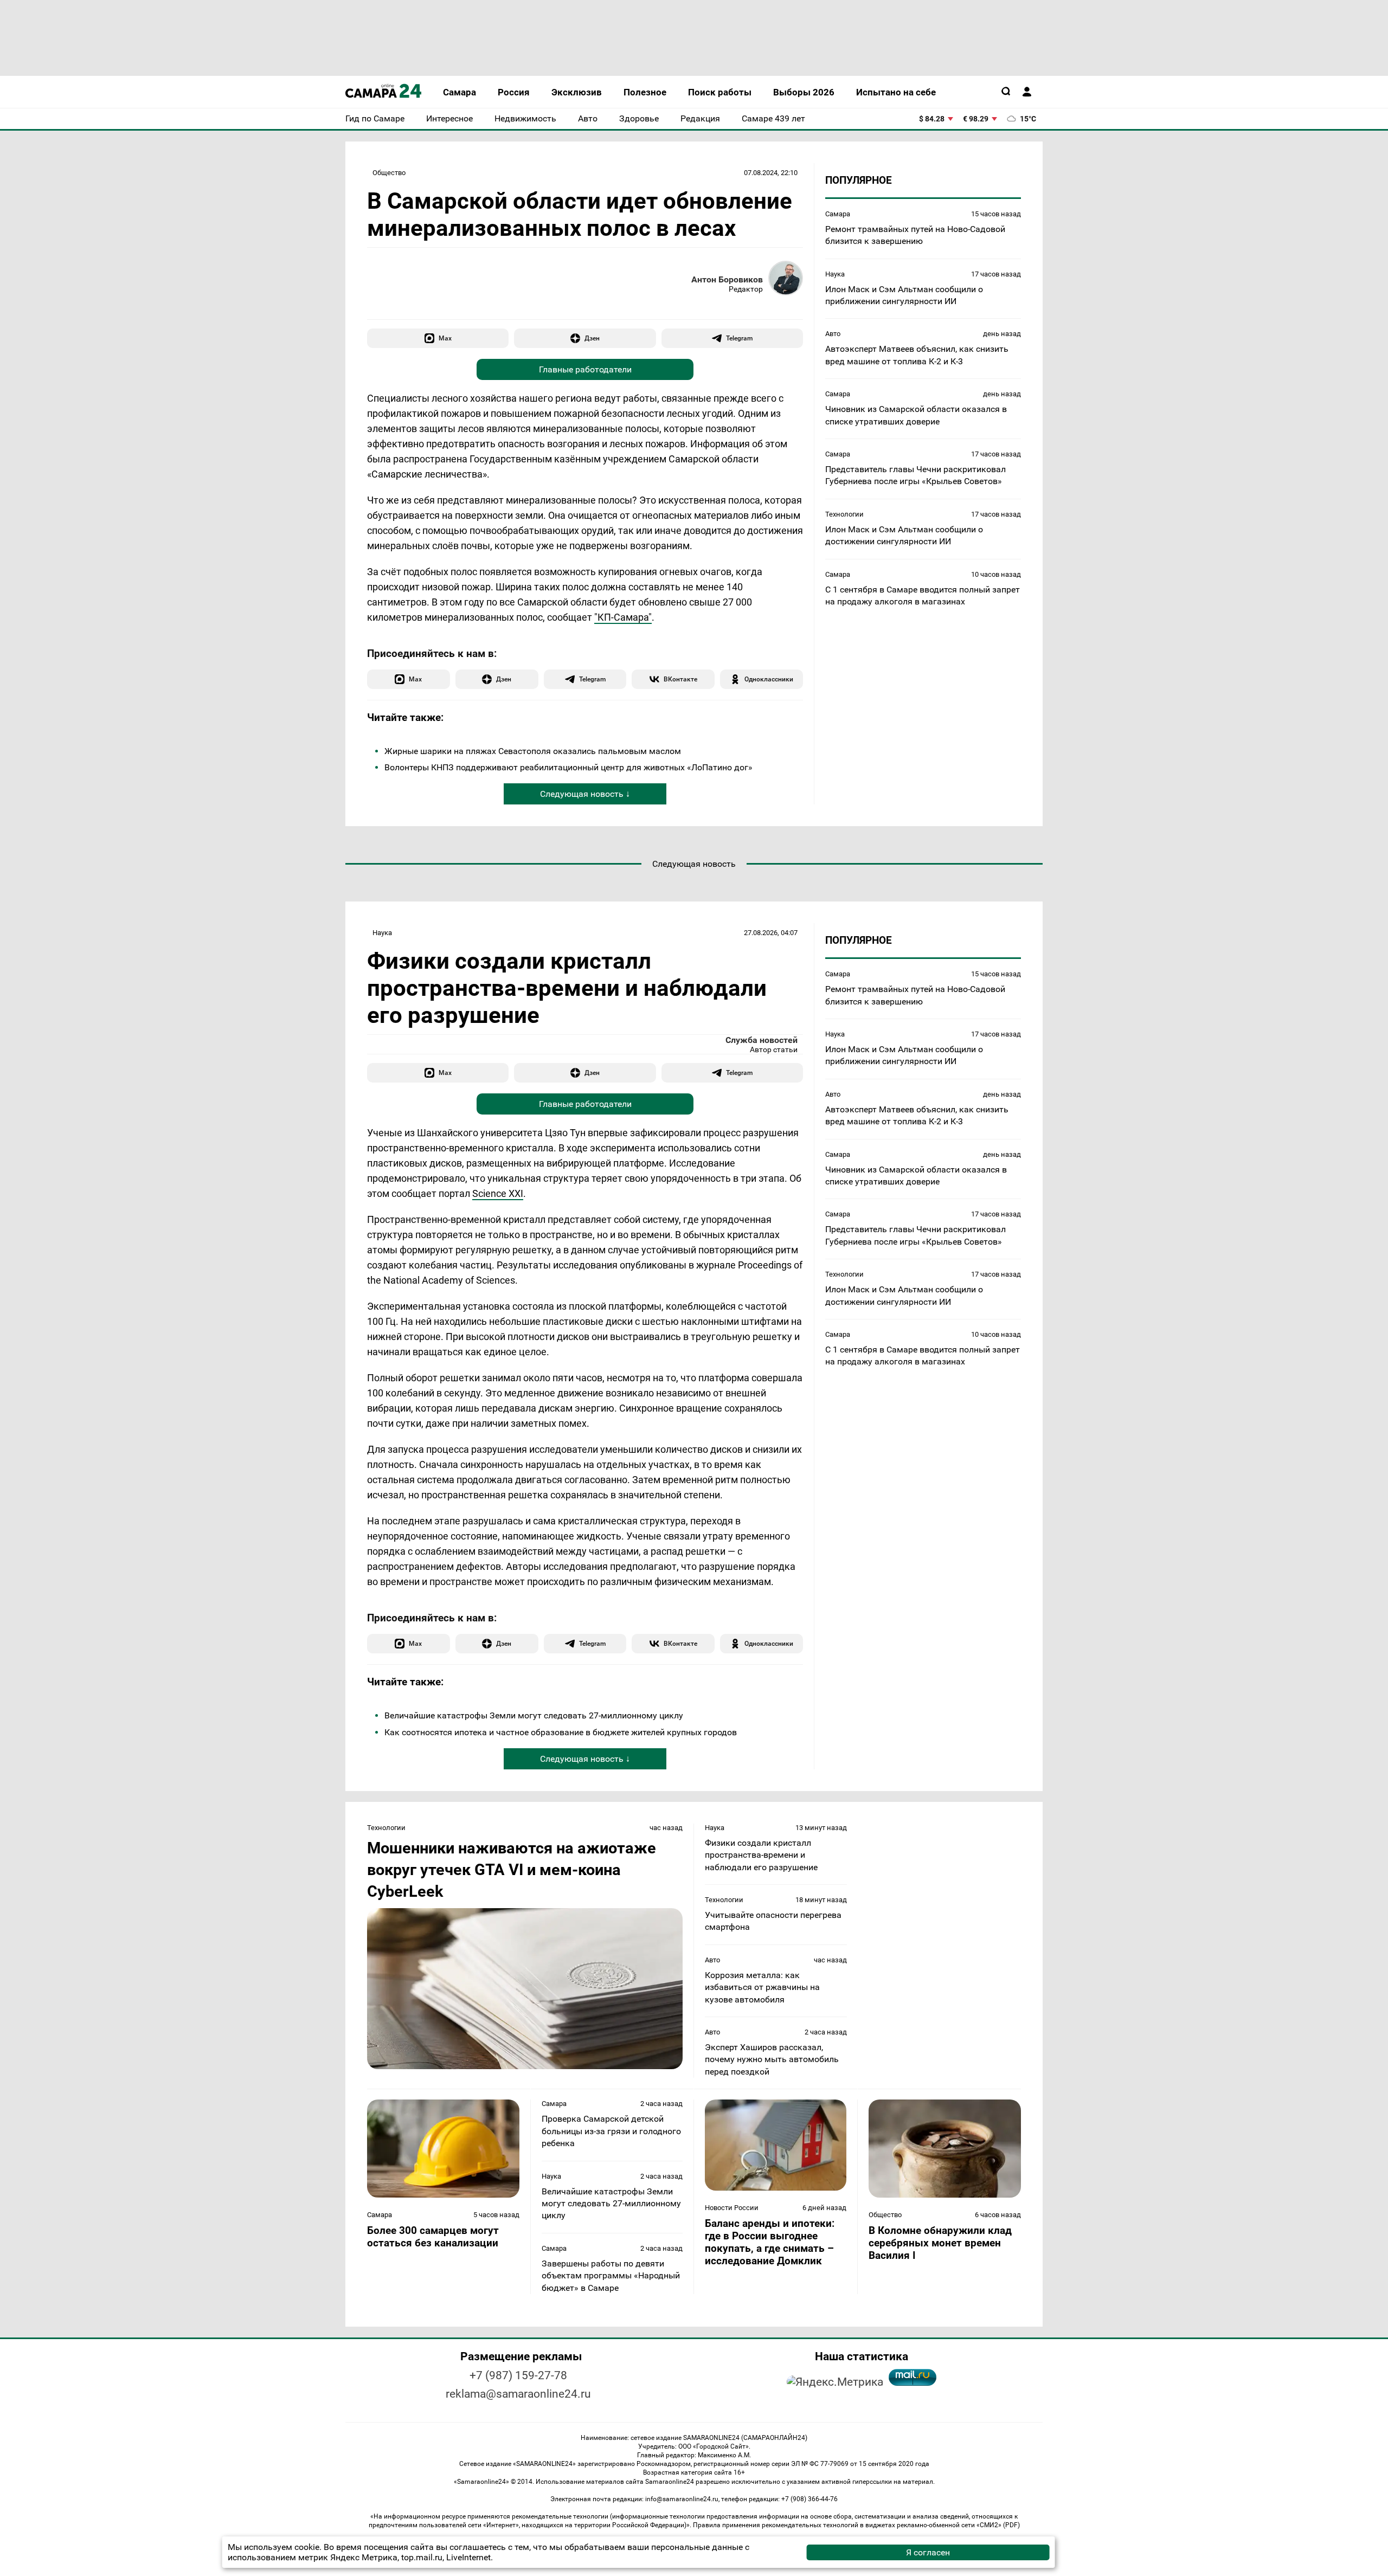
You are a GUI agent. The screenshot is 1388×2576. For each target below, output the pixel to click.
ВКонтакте (680, 679)
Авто (833, 334)
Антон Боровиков (727, 279)
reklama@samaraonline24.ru (518, 2394)
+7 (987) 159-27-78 (518, 2375)
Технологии (844, 514)
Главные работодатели (585, 369)
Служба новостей (762, 1040)
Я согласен (928, 2552)
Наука (835, 274)
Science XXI (498, 1193)
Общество (389, 173)
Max (445, 338)
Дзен (592, 338)
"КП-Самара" (623, 617)
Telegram (739, 338)
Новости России (732, 2208)
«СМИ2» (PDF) (998, 2525)
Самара (838, 214)
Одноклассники (769, 679)
